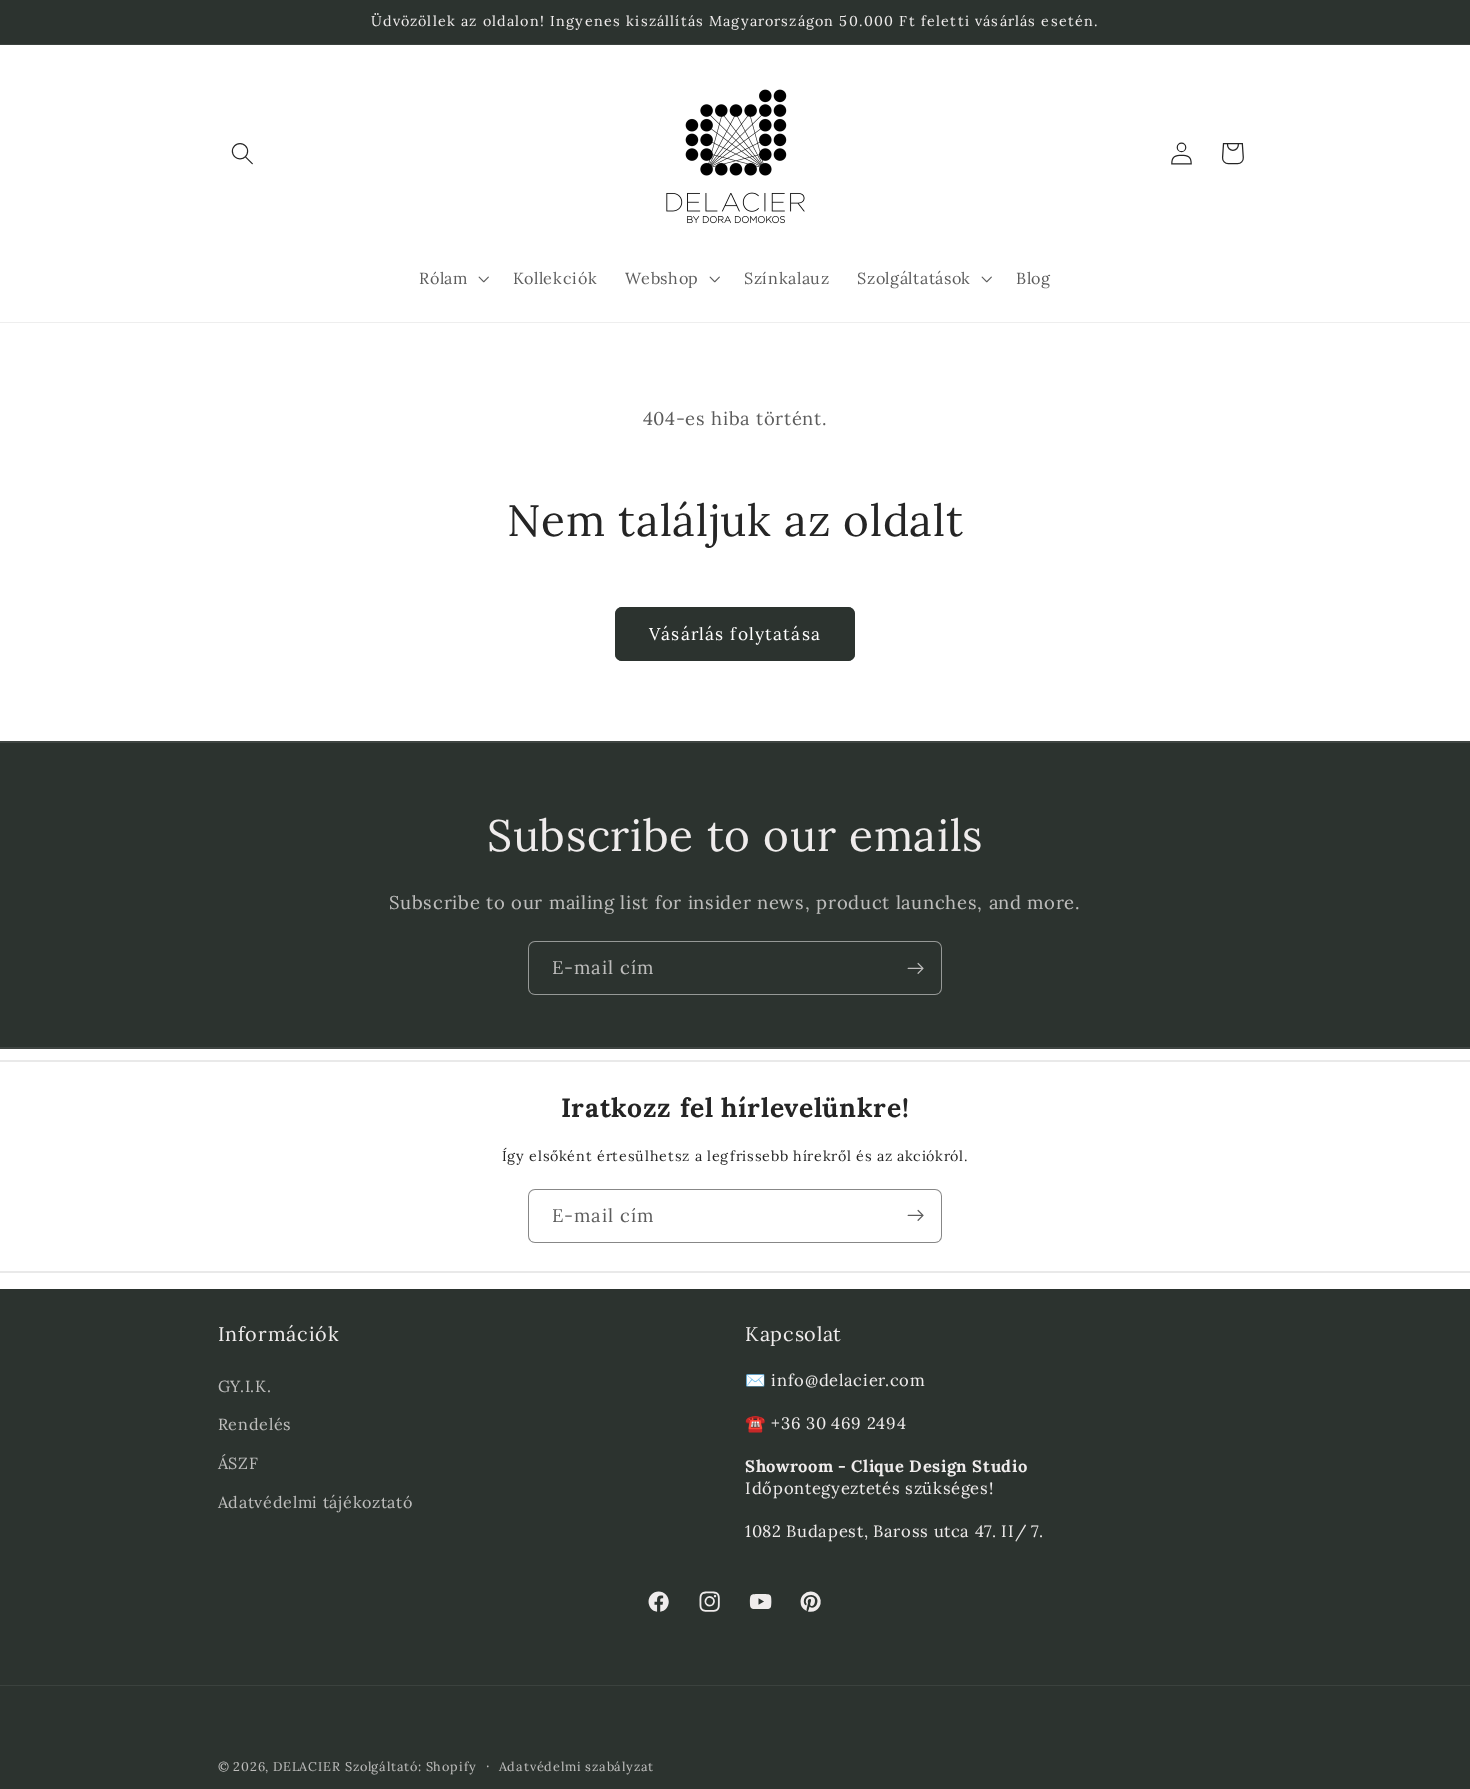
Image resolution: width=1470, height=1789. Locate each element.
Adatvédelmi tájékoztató (315, 1502)
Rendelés (255, 1424)
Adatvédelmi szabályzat (577, 1766)
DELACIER (306, 1766)
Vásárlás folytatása (735, 634)
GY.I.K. (245, 1385)
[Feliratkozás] (915, 968)
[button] (243, 153)
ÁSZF (238, 1463)
